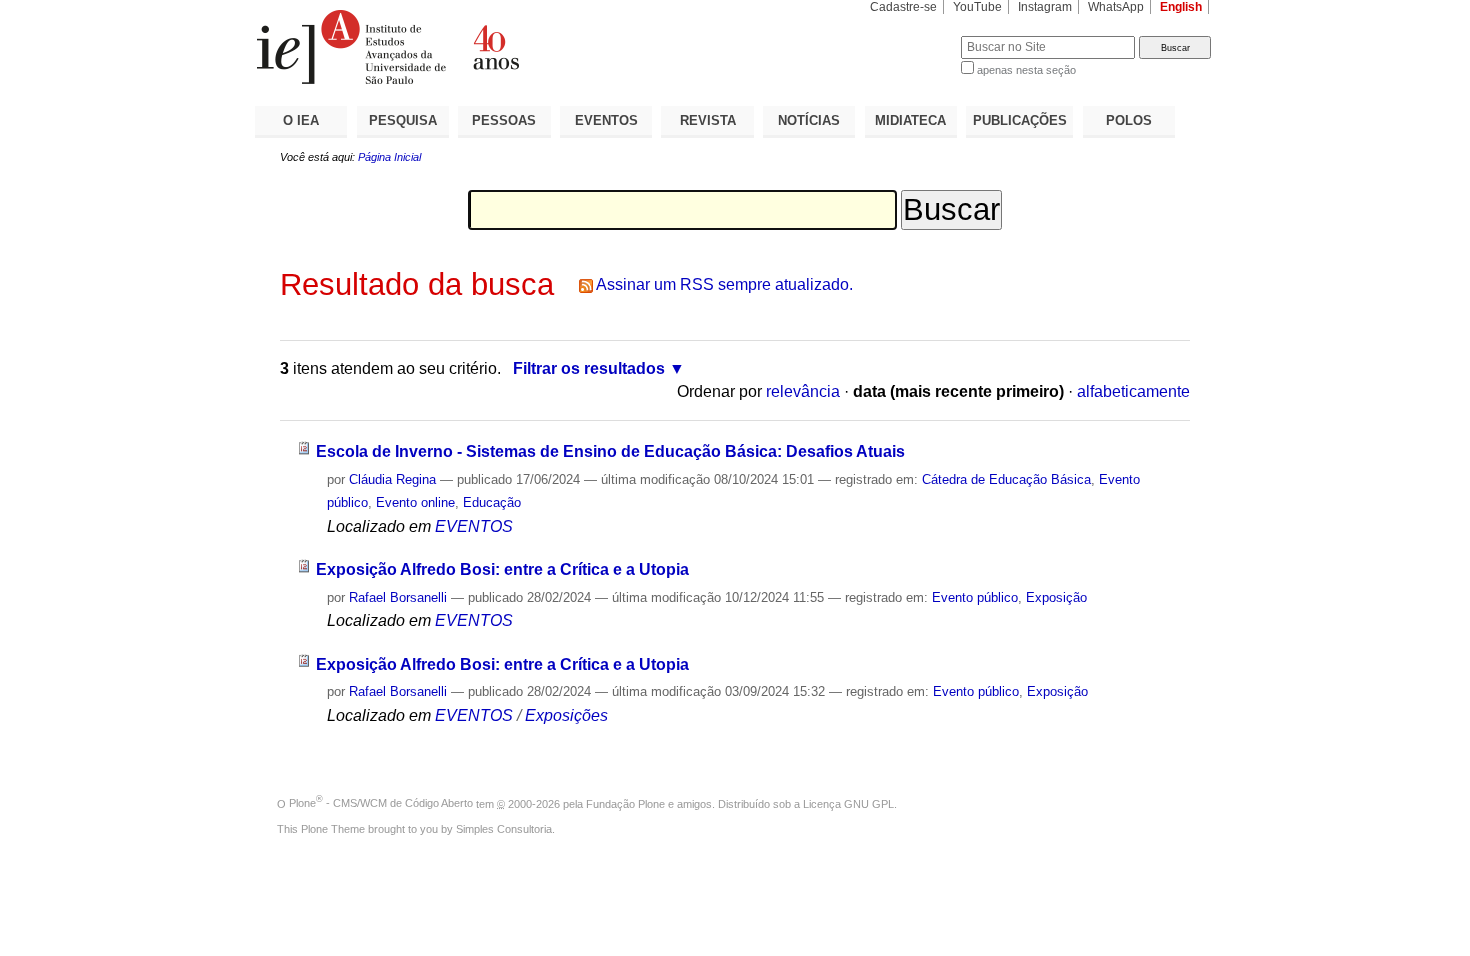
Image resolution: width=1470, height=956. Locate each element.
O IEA (301, 120)
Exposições (566, 715)
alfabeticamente (1133, 391)
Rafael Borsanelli (398, 597)
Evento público (975, 597)
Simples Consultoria (504, 829)
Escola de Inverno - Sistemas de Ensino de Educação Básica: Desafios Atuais (610, 451)
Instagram (1045, 7)
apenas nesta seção (1026, 70)
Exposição (1056, 597)
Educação (492, 502)
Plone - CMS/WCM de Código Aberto (381, 803)
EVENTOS (606, 120)
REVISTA (708, 120)
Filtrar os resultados (589, 368)
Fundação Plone (625, 803)
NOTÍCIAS (809, 120)
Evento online (415, 502)
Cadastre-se (903, 7)
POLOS (1129, 120)
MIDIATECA (910, 120)
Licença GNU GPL (848, 803)
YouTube (977, 7)
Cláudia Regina (392, 479)
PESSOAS (504, 120)
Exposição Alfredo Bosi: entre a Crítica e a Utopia (502, 569)
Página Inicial (389, 157)
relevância (803, 391)
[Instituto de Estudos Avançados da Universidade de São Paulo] (495, 47)
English (1181, 7)
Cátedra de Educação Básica (1006, 479)
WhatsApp (1116, 7)
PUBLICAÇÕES (1020, 120)
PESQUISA (403, 120)
